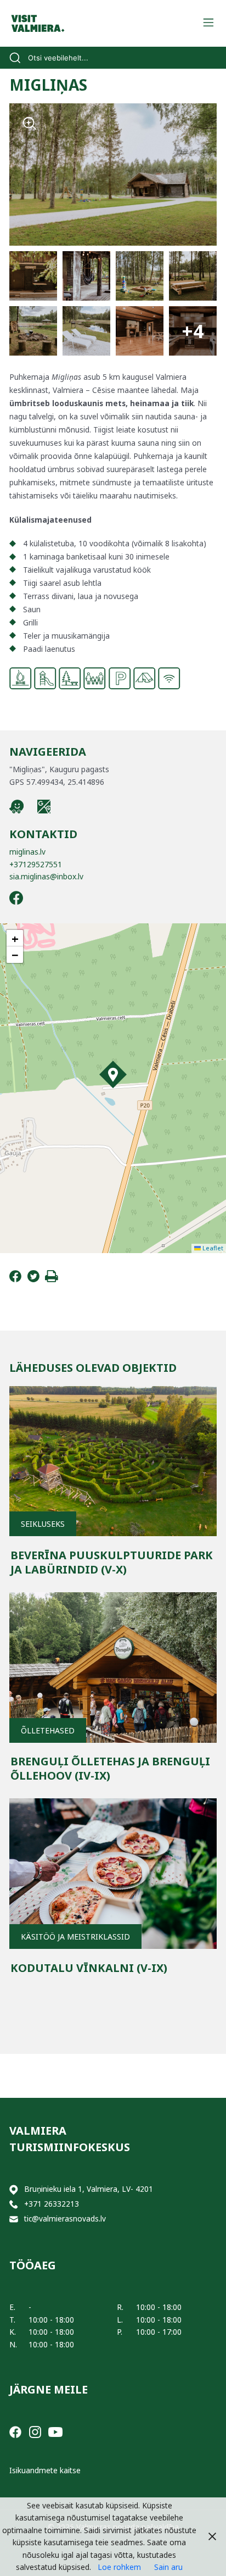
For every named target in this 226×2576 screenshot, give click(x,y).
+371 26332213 (52, 2204)
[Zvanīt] (14, 2204)
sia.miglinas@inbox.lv (46, 876)
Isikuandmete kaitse (45, 2470)
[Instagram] (35, 2431)
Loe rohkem (119, 2567)
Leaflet (212, 1248)
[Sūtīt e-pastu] (14, 2219)
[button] (113, 1074)
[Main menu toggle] (208, 23)
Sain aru (168, 2567)
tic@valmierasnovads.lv (65, 2218)
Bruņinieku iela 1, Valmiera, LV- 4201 (89, 2189)
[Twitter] (33, 1279)
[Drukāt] (52, 1279)
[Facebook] (15, 1279)
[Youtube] (55, 2431)
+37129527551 (36, 864)
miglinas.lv (27, 852)
